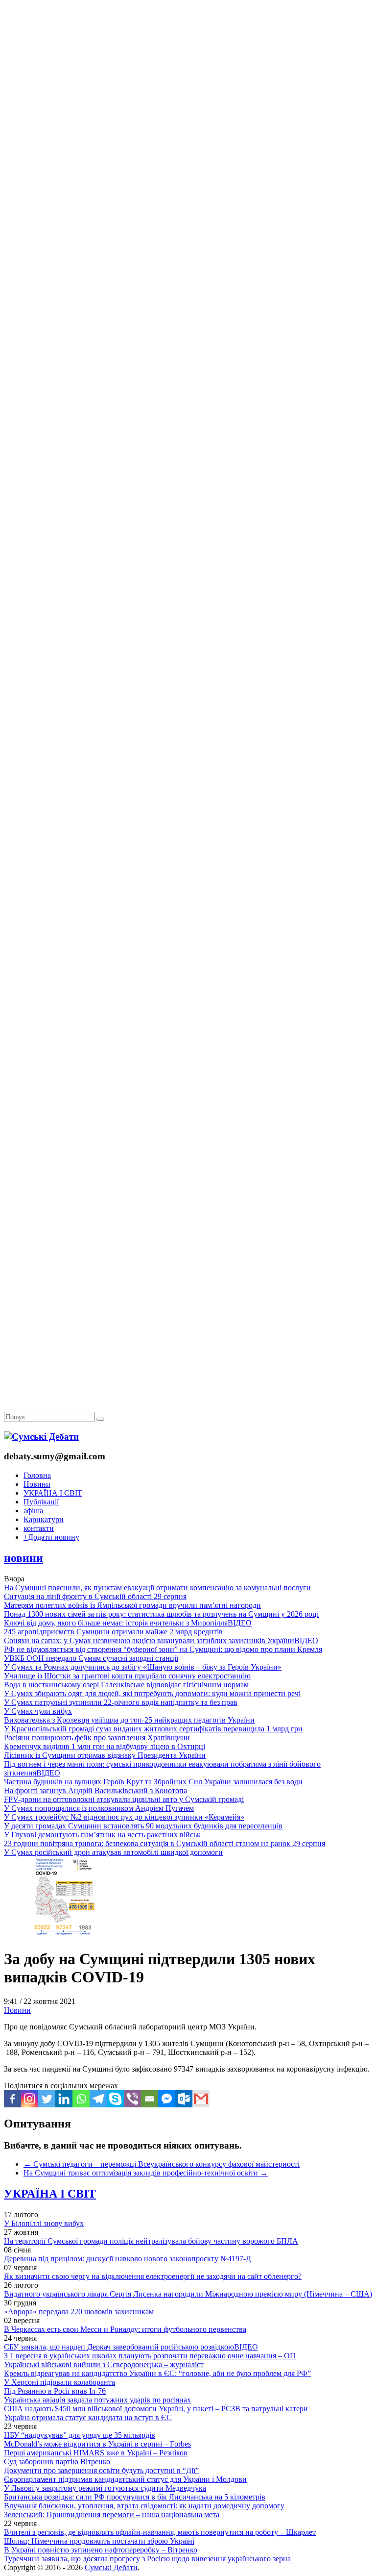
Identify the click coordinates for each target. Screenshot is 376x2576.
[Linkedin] (64, 2099)
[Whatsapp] (81, 2099)
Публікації (41, 1502)
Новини (37, 1484)
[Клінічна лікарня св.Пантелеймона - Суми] (188, 75)
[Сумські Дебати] (41, 1437)
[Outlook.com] (184, 2099)
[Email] (150, 2099)
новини (23, 1558)
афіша (33, 1511)
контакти (39, 1528)
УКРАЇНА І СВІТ (53, 1493)
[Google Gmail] (201, 2099)
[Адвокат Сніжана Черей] (188, 150)
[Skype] (115, 2099)
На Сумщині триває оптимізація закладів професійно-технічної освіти (146, 2173)
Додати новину (51, 1537)
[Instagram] (30, 2099)
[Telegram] (98, 2099)
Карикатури (44, 1519)
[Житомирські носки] (188, 226)
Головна (37, 1475)
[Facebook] (12, 2099)
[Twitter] (47, 2099)
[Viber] (132, 2099)
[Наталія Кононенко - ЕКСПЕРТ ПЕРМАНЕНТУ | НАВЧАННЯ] (188, 301)
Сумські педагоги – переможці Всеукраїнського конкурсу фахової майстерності (162, 2164)
